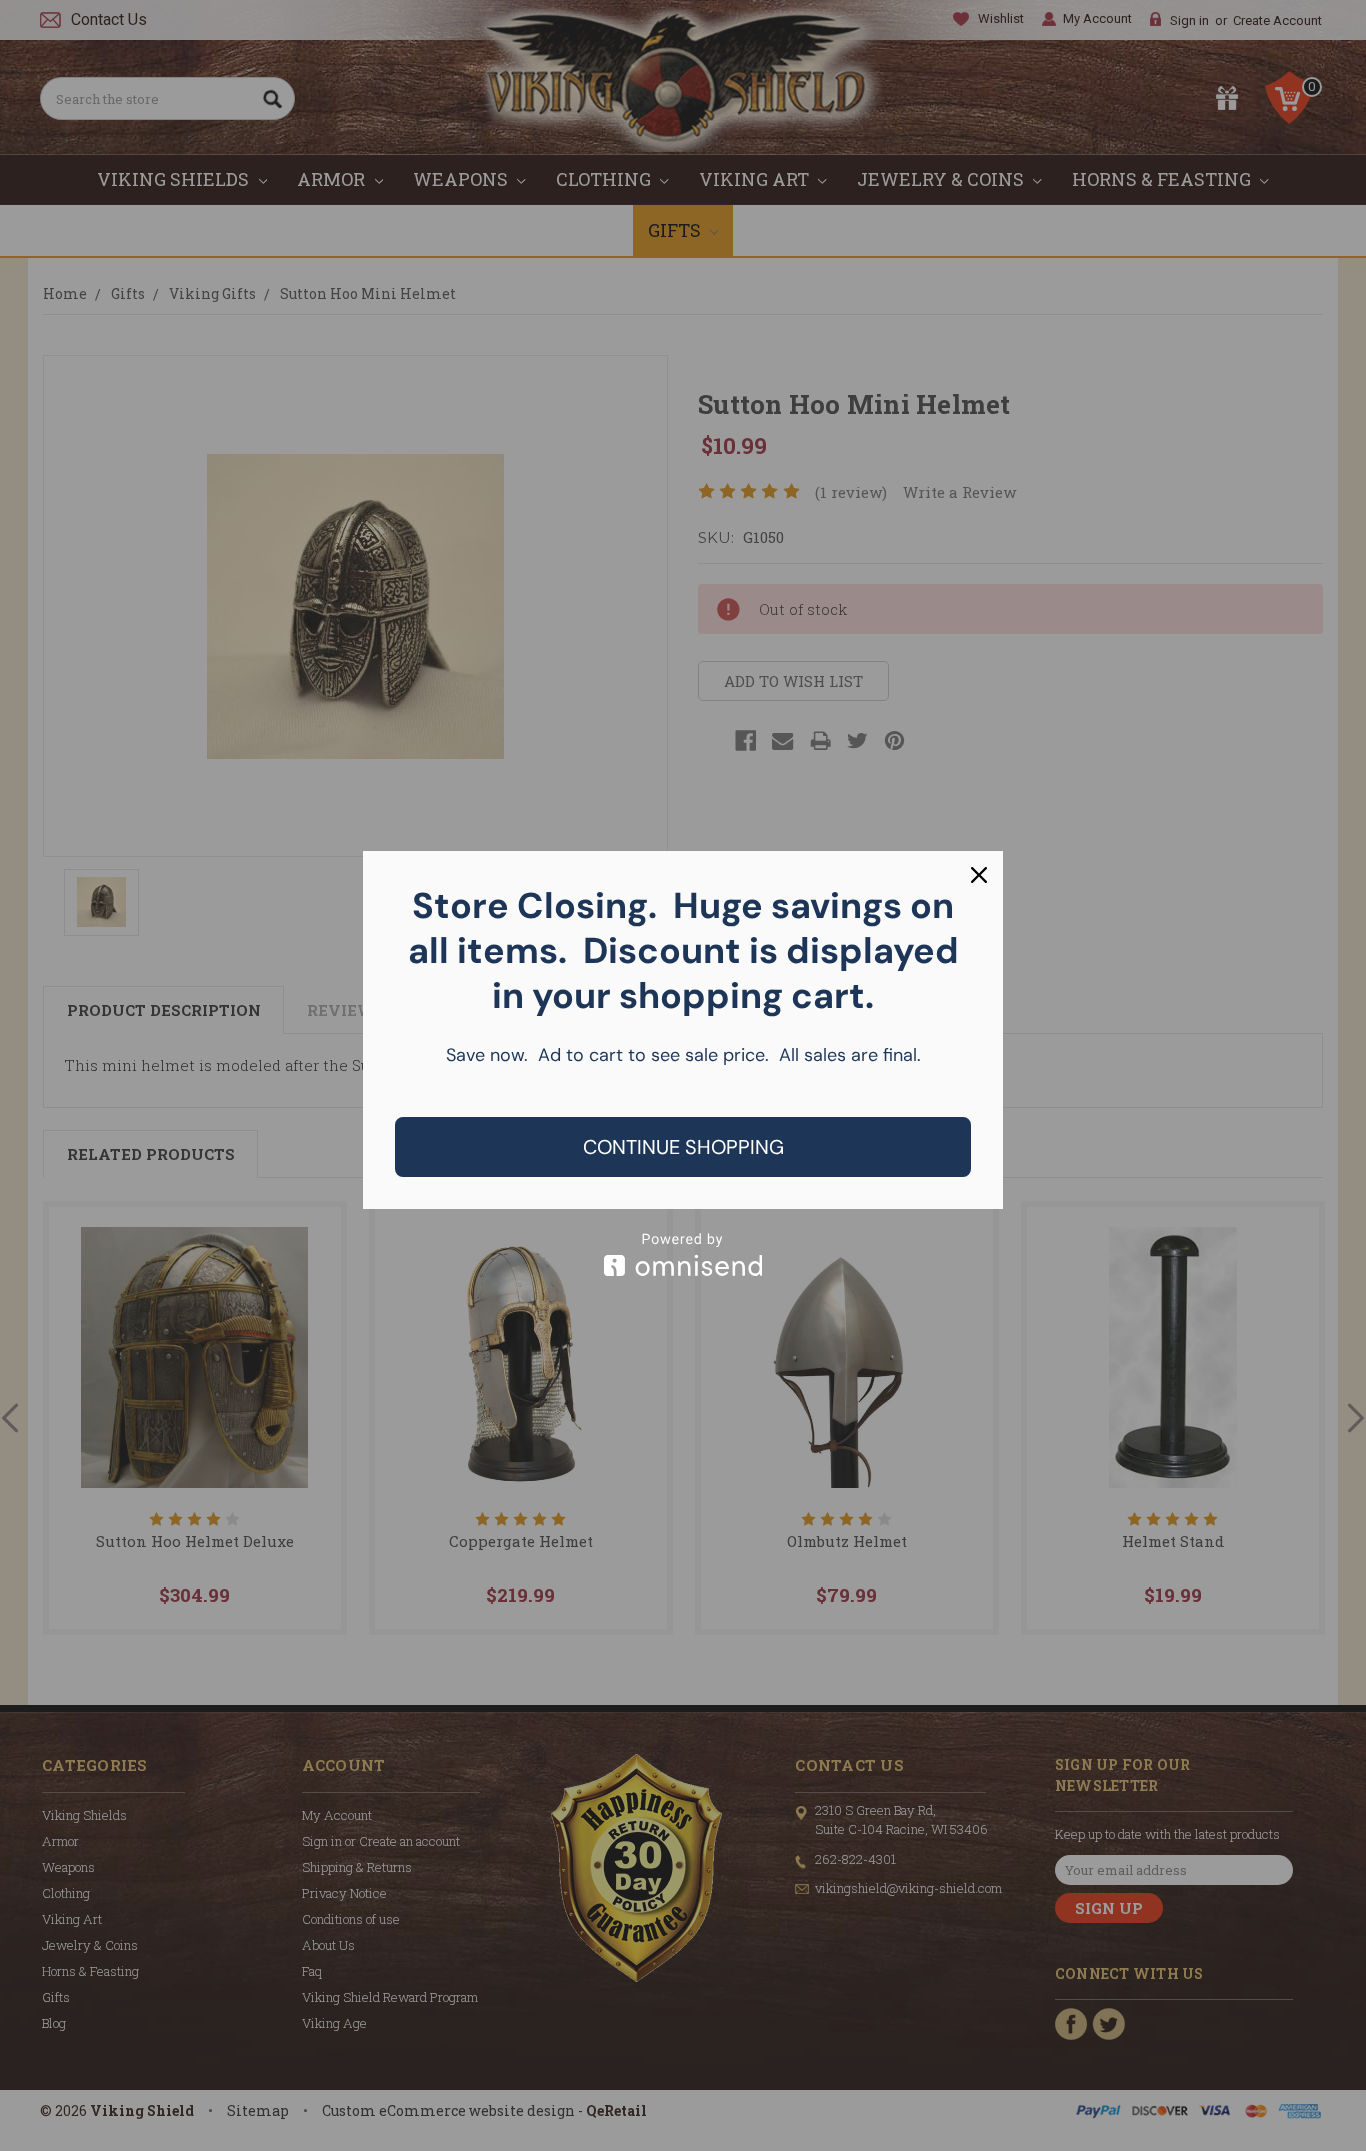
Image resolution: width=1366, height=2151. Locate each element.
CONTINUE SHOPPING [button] (683, 1147)
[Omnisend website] (683, 1254)
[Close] (979, 875)
